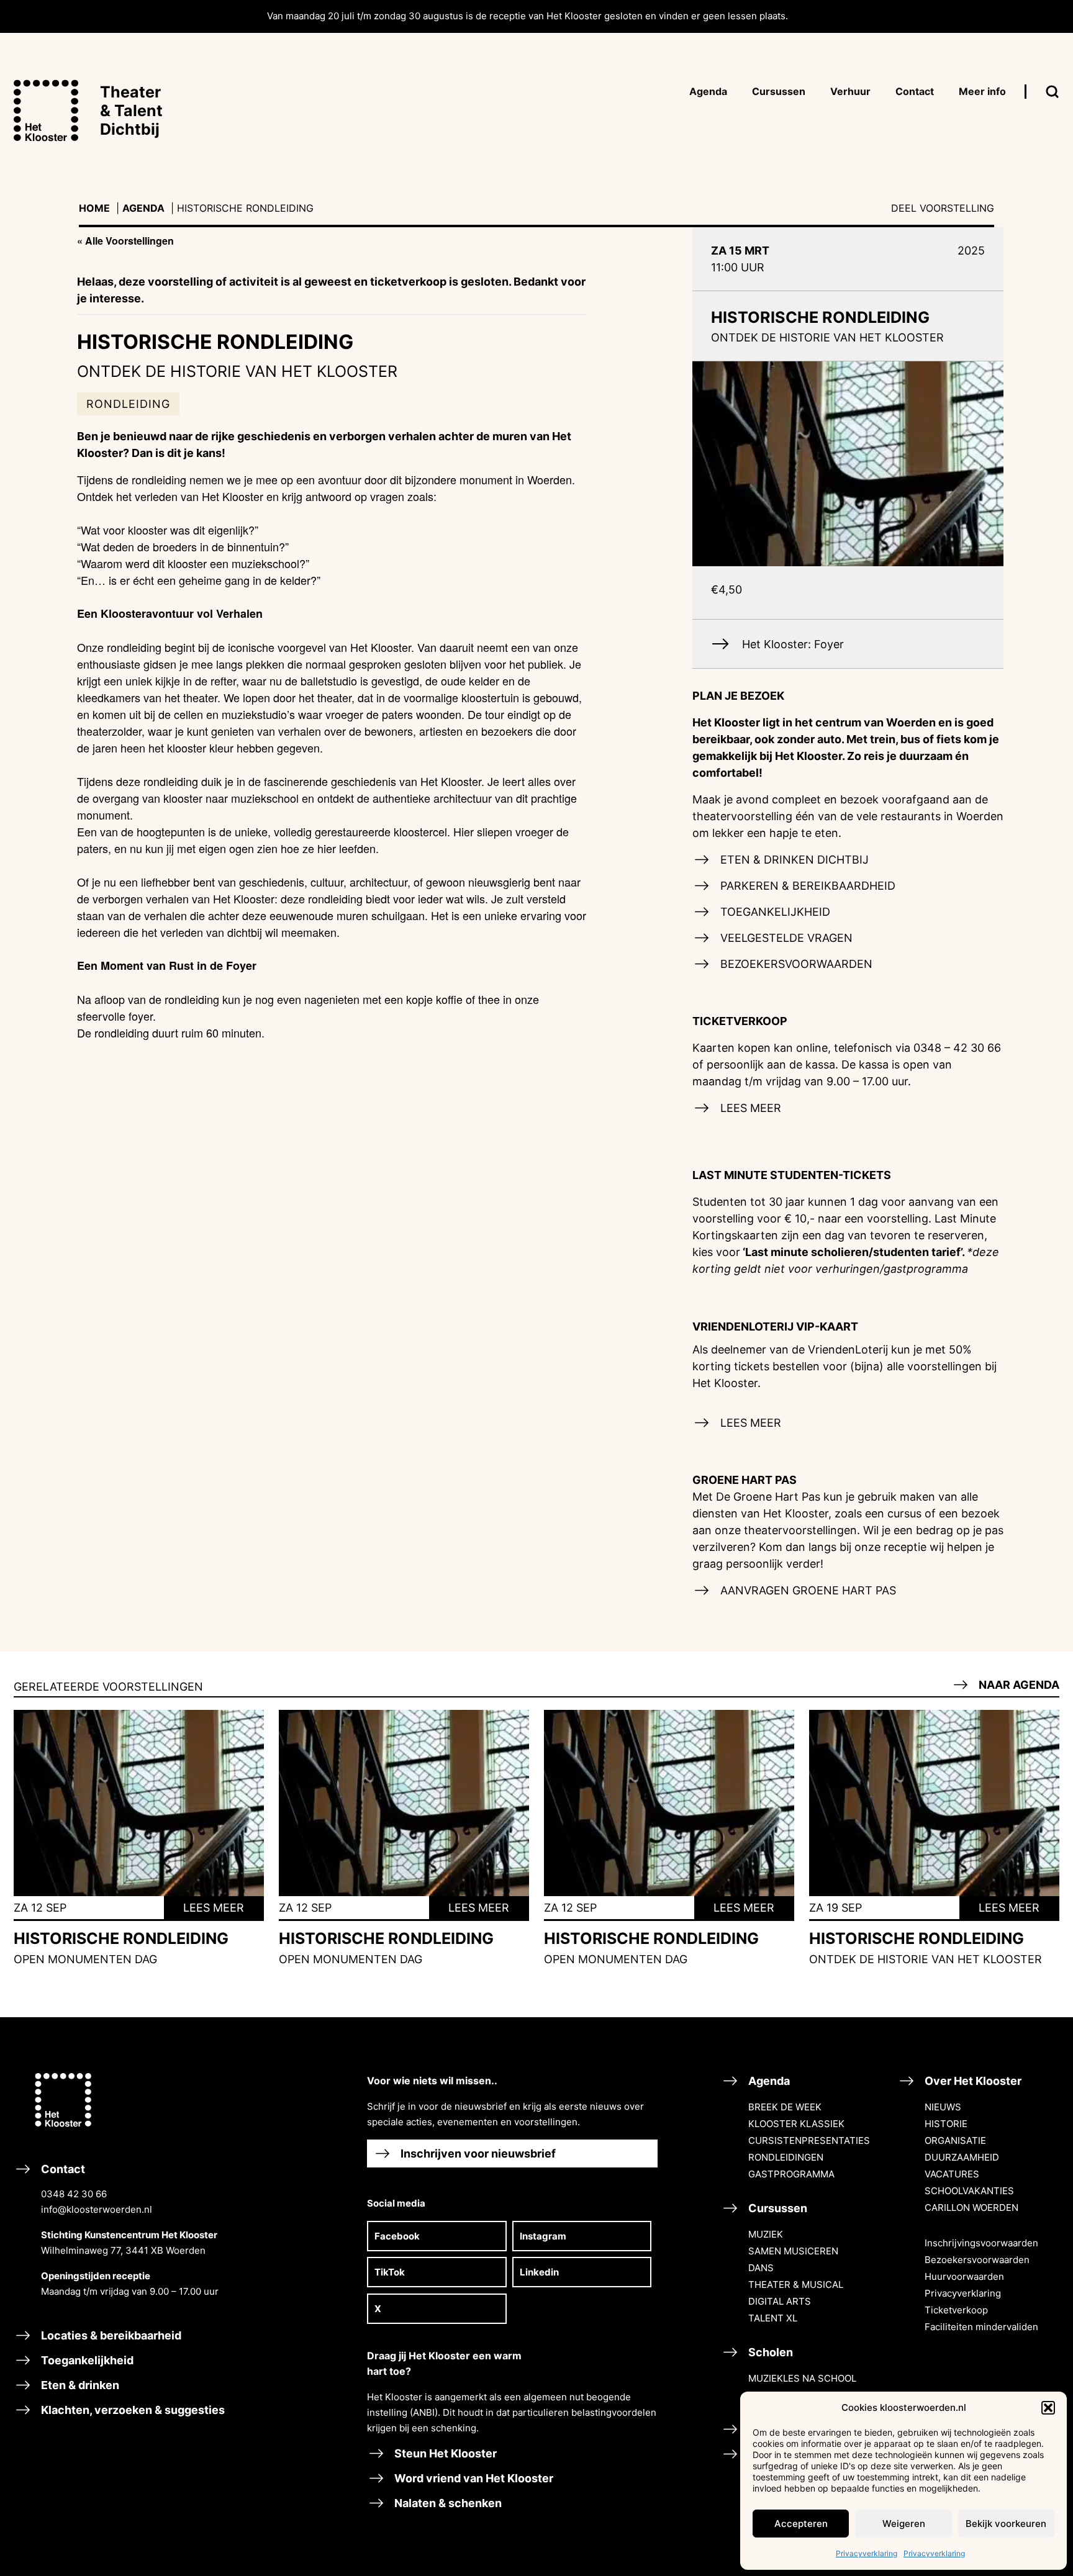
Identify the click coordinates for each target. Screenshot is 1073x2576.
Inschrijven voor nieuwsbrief (477, 2153)
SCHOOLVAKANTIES (969, 2191)
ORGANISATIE (955, 2140)
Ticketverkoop (956, 2310)
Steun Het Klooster (444, 2453)
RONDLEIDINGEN (786, 2157)
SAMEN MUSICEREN (793, 2251)
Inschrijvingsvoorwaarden (981, 2243)
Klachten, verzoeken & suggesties (132, 2410)
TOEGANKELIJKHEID (774, 912)
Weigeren (904, 2524)
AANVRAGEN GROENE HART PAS (807, 1590)
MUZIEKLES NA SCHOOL (802, 2378)
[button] (1048, 2408)
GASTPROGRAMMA (791, 2174)
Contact (129, 2230)
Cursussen (776, 2208)
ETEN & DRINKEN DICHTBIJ (793, 860)
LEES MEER (749, 1108)
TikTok (390, 2272)
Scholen (769, 2352)
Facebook (397, 2236)
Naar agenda (1018, 1685)
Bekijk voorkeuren (1006, 2524)
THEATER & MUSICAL (796, 2285)
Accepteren (801, 2524)
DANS (761, 2268)
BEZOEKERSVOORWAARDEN (795, 964)
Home (94, 208)
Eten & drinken (79, 2385)
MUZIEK (766, 2234)
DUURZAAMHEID (962, 2157)
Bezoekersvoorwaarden (977, 2260)
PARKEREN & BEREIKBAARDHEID (806, 886)
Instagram (543, 2236)
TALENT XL (773, 2318)
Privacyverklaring (867, 2553)
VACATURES (952, 2174)
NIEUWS (943, 2107)
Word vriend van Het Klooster (473, 2478)
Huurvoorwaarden (964, 2276)
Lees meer (214, 1908)
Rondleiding (128, 404)
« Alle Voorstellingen (125, 241)
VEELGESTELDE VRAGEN (785, 938)
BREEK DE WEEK (785, 2107)
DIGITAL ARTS (780, 2301)
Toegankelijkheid (86, 2360)
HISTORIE (946, 2124)
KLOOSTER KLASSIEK (796, 2124)
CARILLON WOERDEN (971, 2208)
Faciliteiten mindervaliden (981, 2327)
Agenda (143, 208)
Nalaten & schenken (447, 2503)
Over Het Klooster (972, 2081)
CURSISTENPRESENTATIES (809, 2140)
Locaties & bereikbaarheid (110, 2335)
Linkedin (539, 2272)
